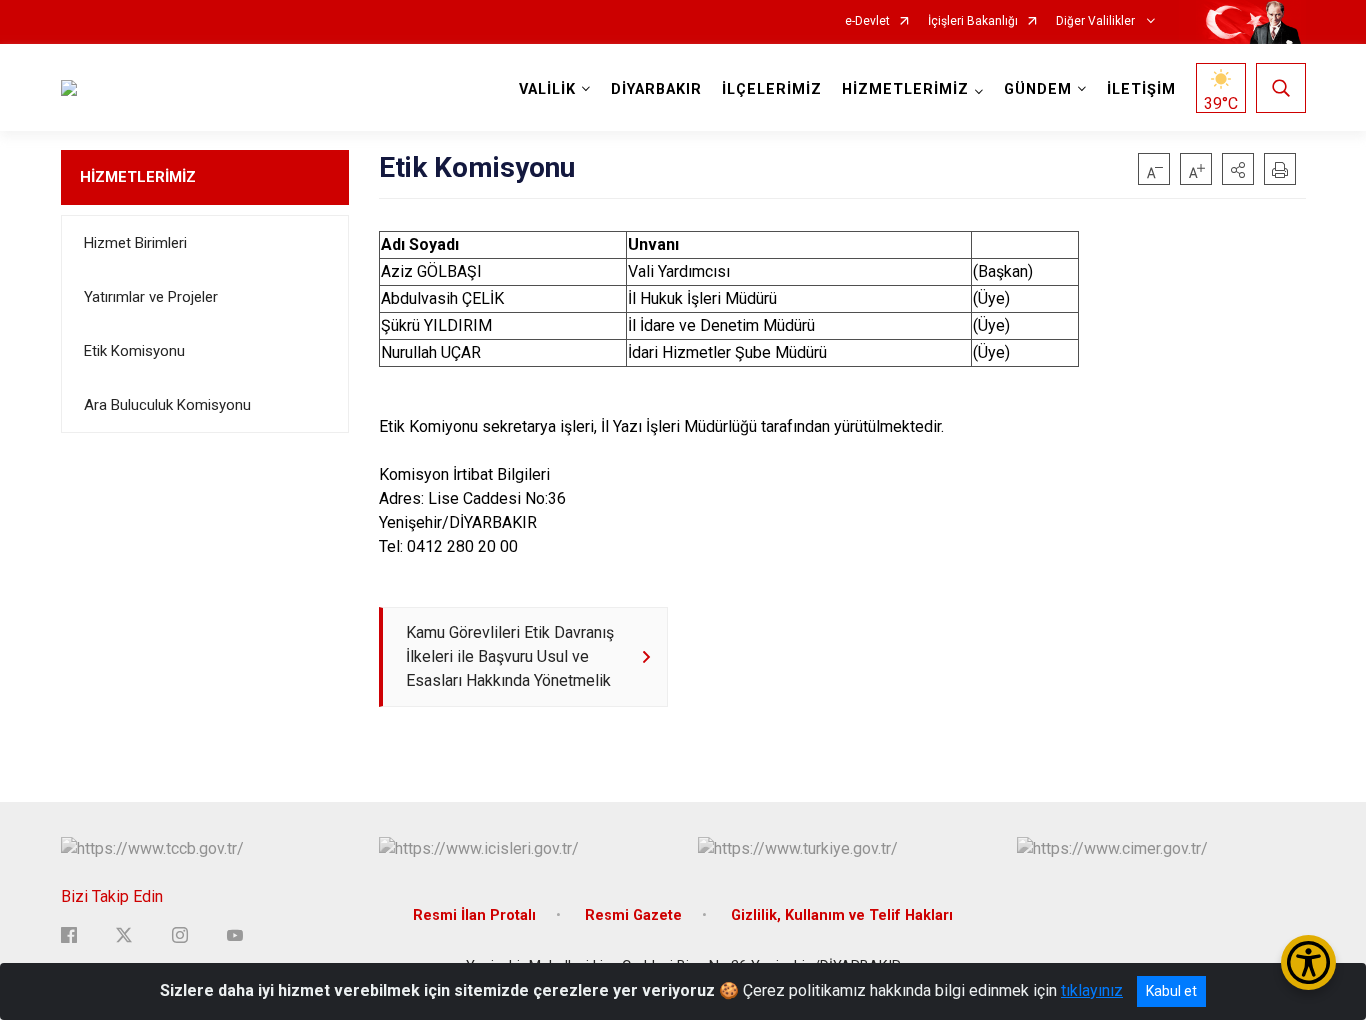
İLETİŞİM (1141, 89)
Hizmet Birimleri (135, 243)
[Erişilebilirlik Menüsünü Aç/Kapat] (1308, 962)
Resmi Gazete (633, 915)
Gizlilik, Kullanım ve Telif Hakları (842, 915)
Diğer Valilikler (1097, 21)
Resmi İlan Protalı (474, 915)
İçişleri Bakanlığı (973, 21)
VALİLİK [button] (547, 89)
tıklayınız (1092, 990)
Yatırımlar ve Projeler (151, 297)
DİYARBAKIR (656, 89)
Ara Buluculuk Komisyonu (167, 405)
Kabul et (1171, 991)
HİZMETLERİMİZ (138, 177)
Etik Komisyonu (134, 351)
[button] (1238, 169)
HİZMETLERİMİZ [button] (905, 89)
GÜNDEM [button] (1038, 89)
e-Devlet (867, 21)
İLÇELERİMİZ (772, 89)
